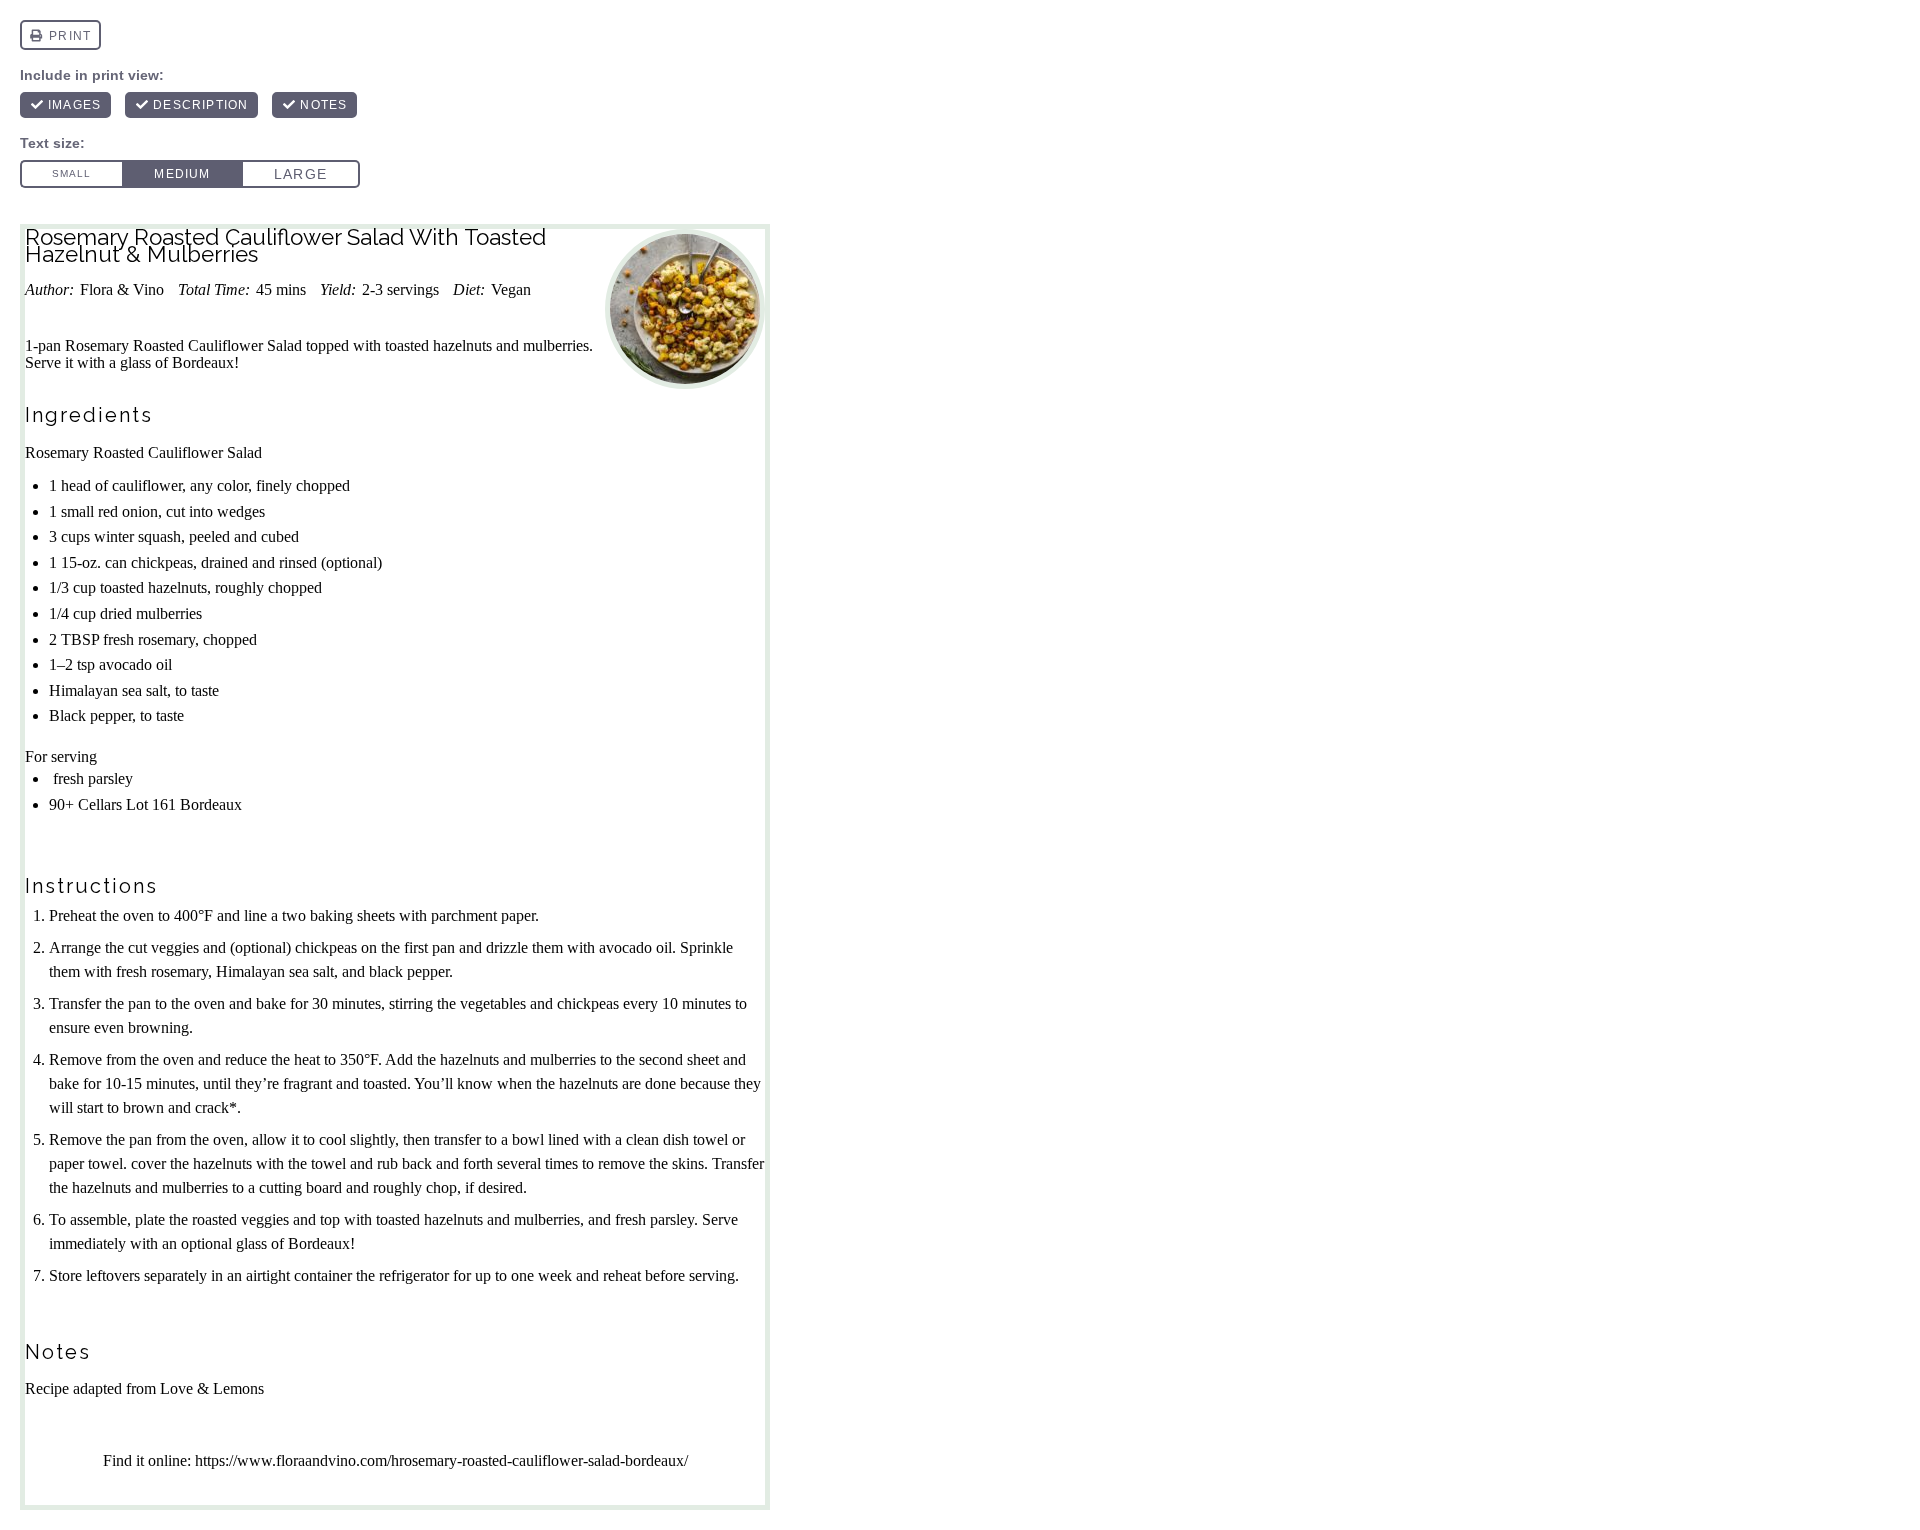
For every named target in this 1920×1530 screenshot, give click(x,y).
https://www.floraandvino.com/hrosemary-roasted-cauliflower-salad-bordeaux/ (441, 1460)
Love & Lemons (212, 1388)
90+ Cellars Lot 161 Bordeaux (145, 804)
